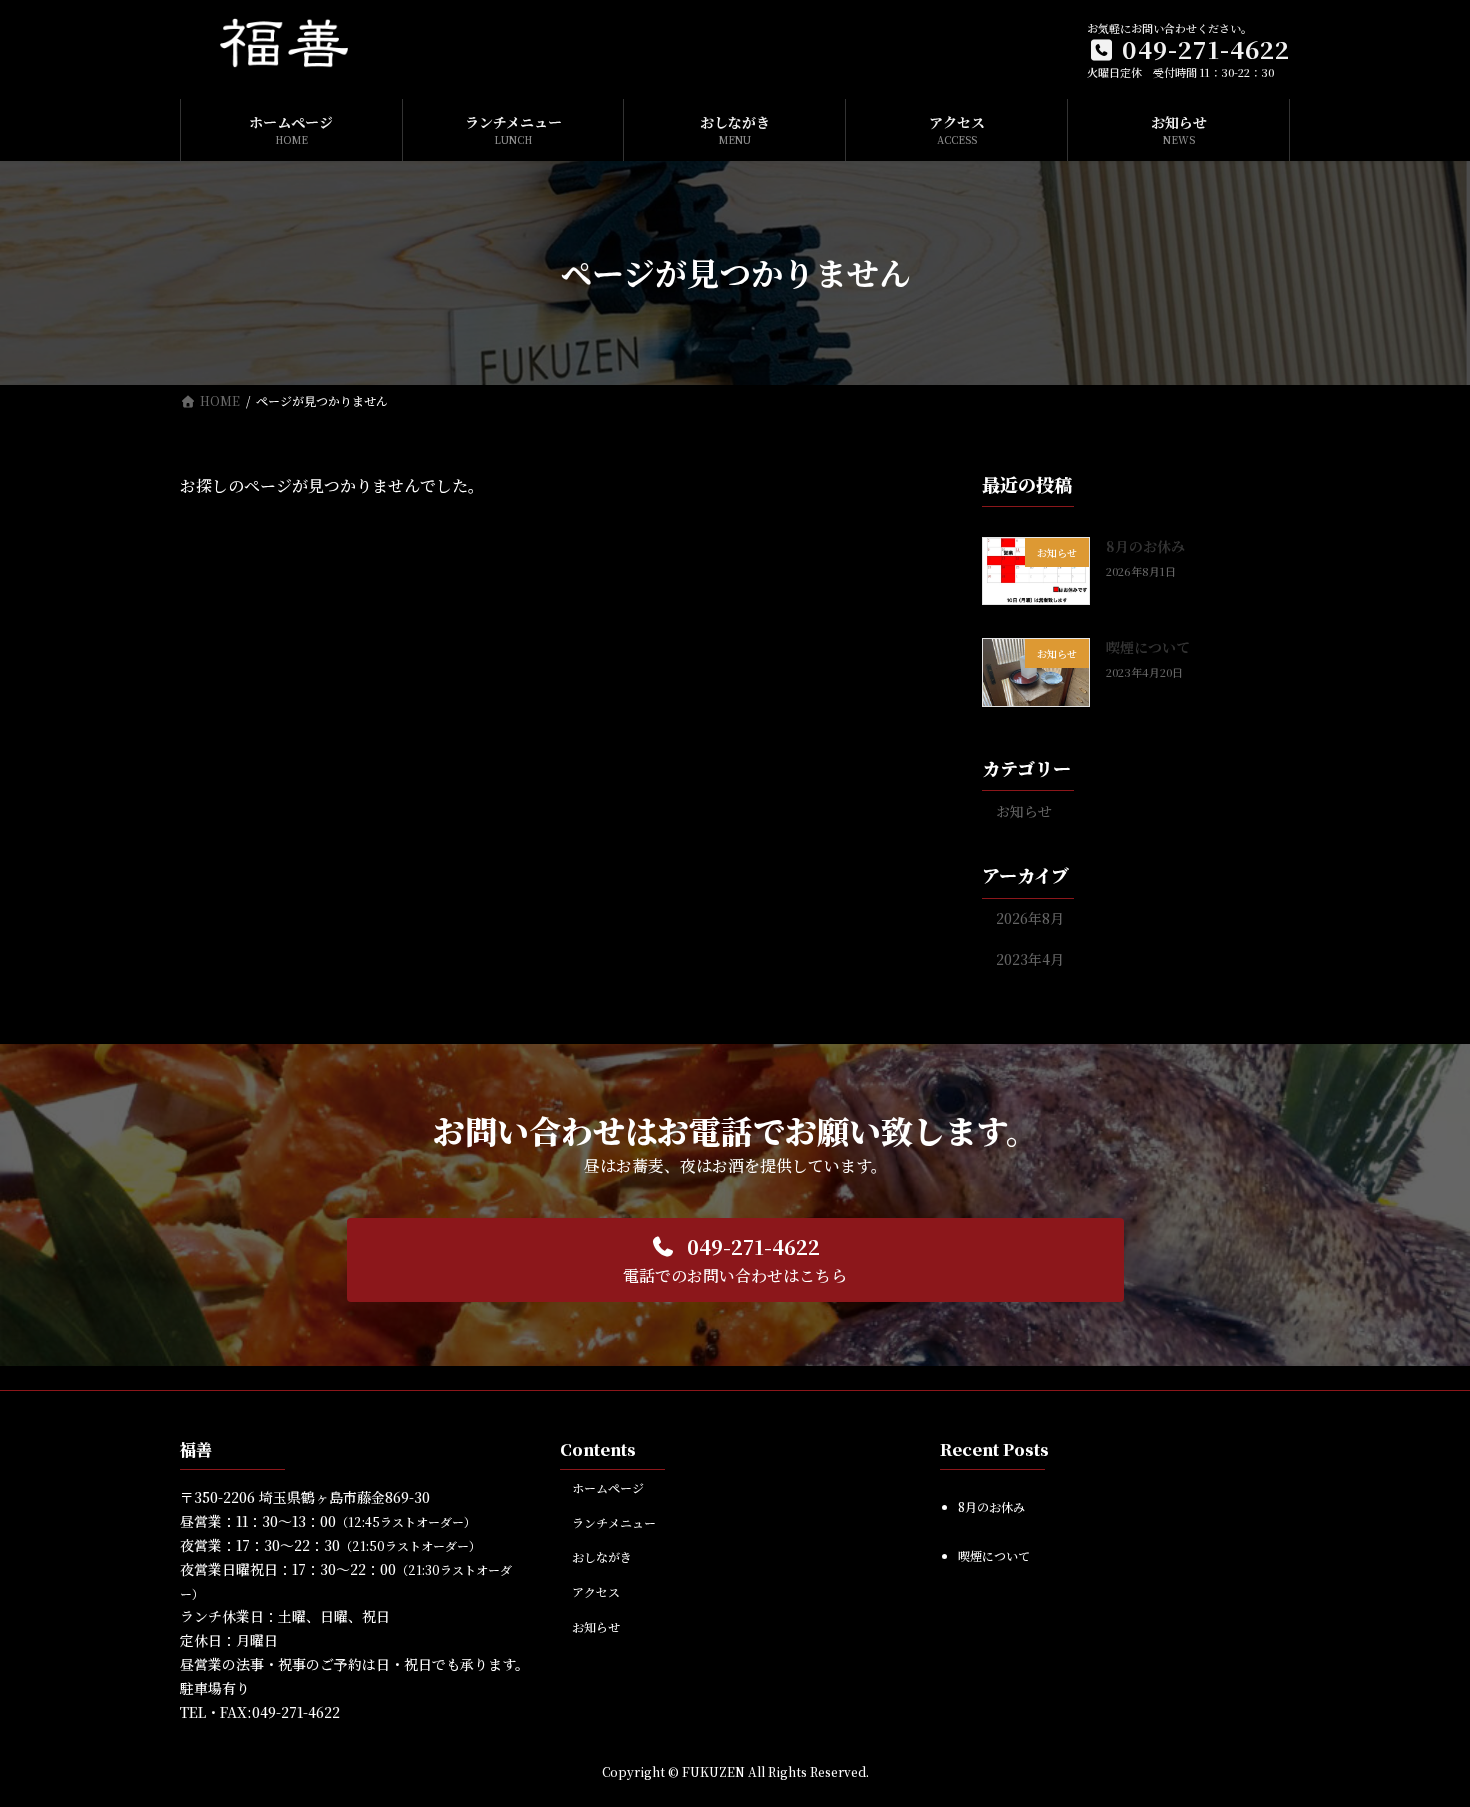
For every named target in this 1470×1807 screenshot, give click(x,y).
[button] (735, 1260)
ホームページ (608, 1487)
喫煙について (1148, 647)
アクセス (596, 1591)
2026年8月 (1030, 918)
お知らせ (1024, 810)
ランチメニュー (614, 1522)
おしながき (602, 1557)
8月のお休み (1145, 546)
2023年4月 (1030, 959)
